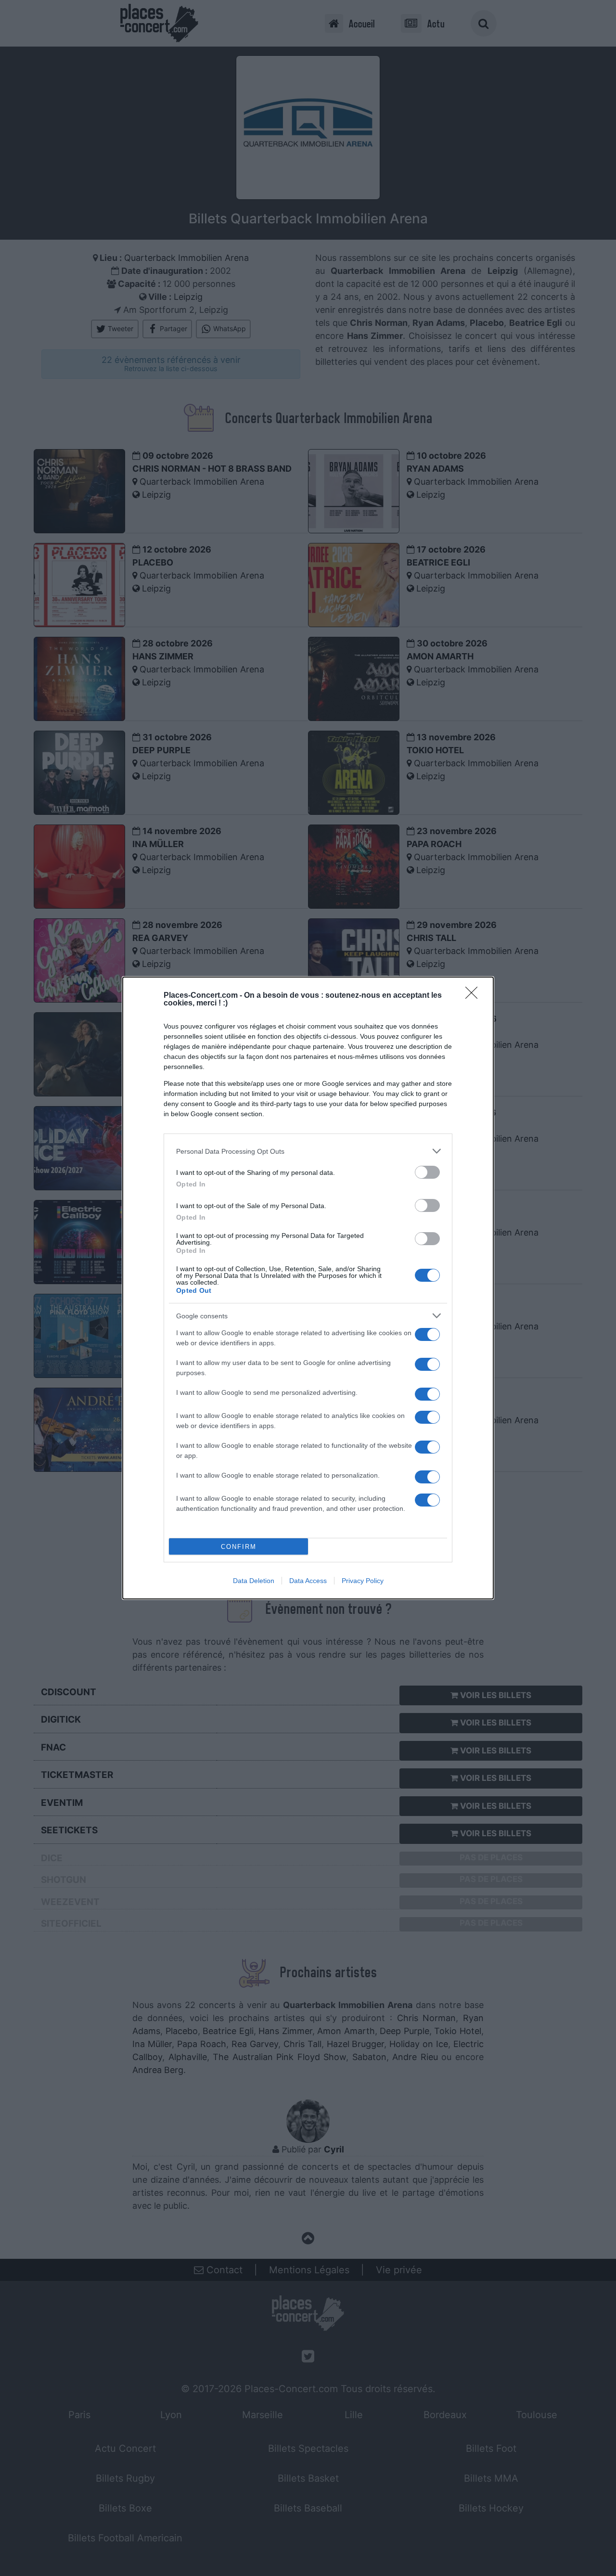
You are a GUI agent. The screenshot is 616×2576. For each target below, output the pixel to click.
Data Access (308, 1581)
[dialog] (308, 1288)
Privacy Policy (363, 1581)
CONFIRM (239, 1547)
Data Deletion (254, 1581)
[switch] (427, 1172)
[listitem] (308, 1151)
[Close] (475, 996)
